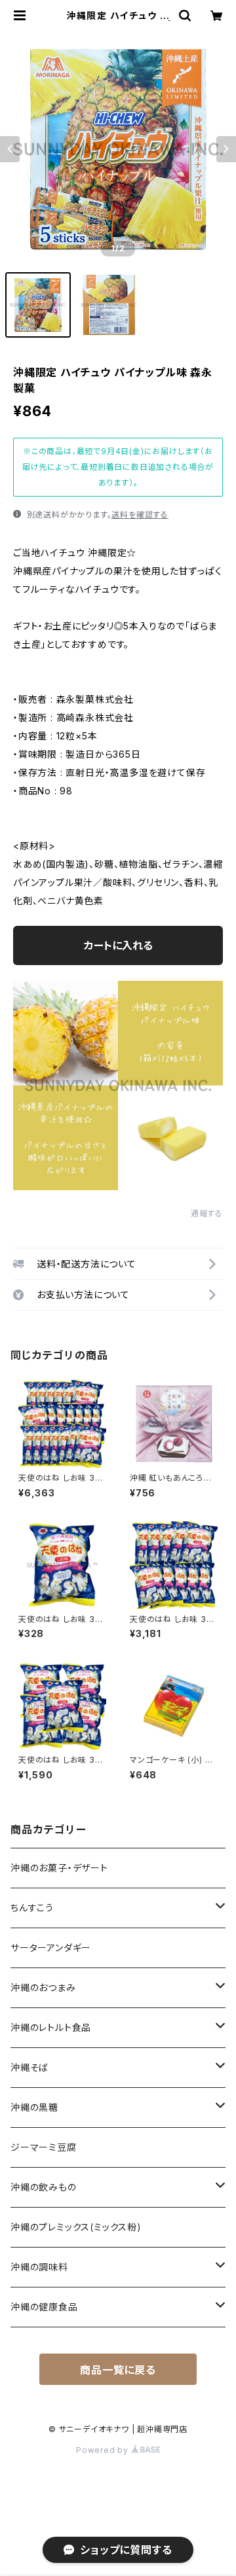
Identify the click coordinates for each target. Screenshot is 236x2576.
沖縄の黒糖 (34, 2107)
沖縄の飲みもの (44, 2187)
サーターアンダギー (51, 1948)
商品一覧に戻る (118, 2370)
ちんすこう (32, 1908)
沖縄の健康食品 (44, 2307)
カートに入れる (118, 945)
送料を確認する (140, 515)
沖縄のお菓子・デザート (59, 1868)
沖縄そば (29, 2067)
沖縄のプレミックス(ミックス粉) (76, 2227)
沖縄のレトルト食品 (51, 2027)
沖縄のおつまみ (43, 1987)
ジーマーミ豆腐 (44, 2147)
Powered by (104, 2450)
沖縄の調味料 (39, 2267)
